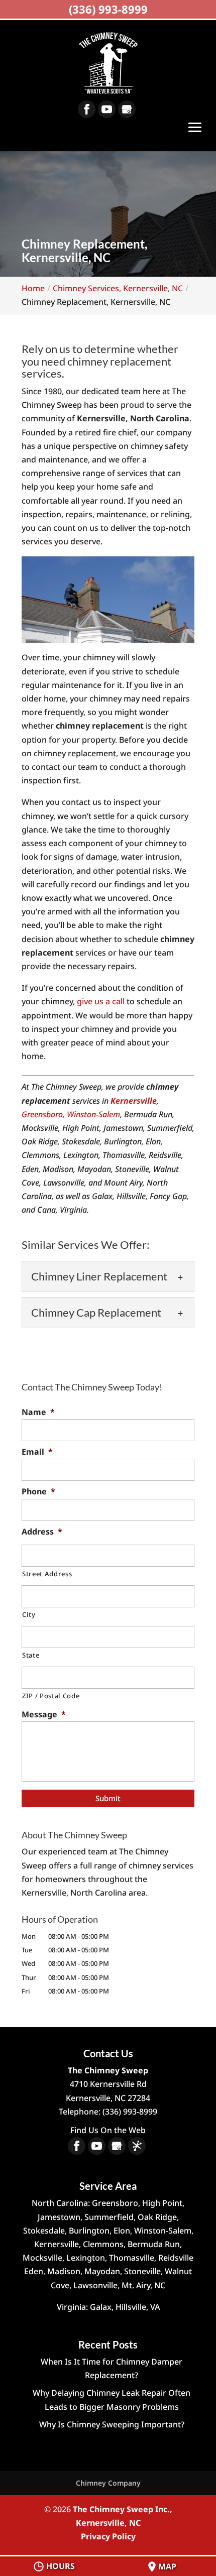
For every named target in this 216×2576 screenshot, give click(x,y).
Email (37, 1452)
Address (42, 1532)
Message (44, 1715)
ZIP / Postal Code (51, 1696)
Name (38, 1412)
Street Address (47, 1574)
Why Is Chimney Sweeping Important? (112, 2424)
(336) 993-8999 (108, 9)
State (31, 1655)
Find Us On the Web (108, 2130)
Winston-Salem (93, 1114)
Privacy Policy (108, 2536)
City (29, 1614)
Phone (38, 1492)
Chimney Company (108, 2483)
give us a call (101, 1001)
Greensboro (42, 1114)
